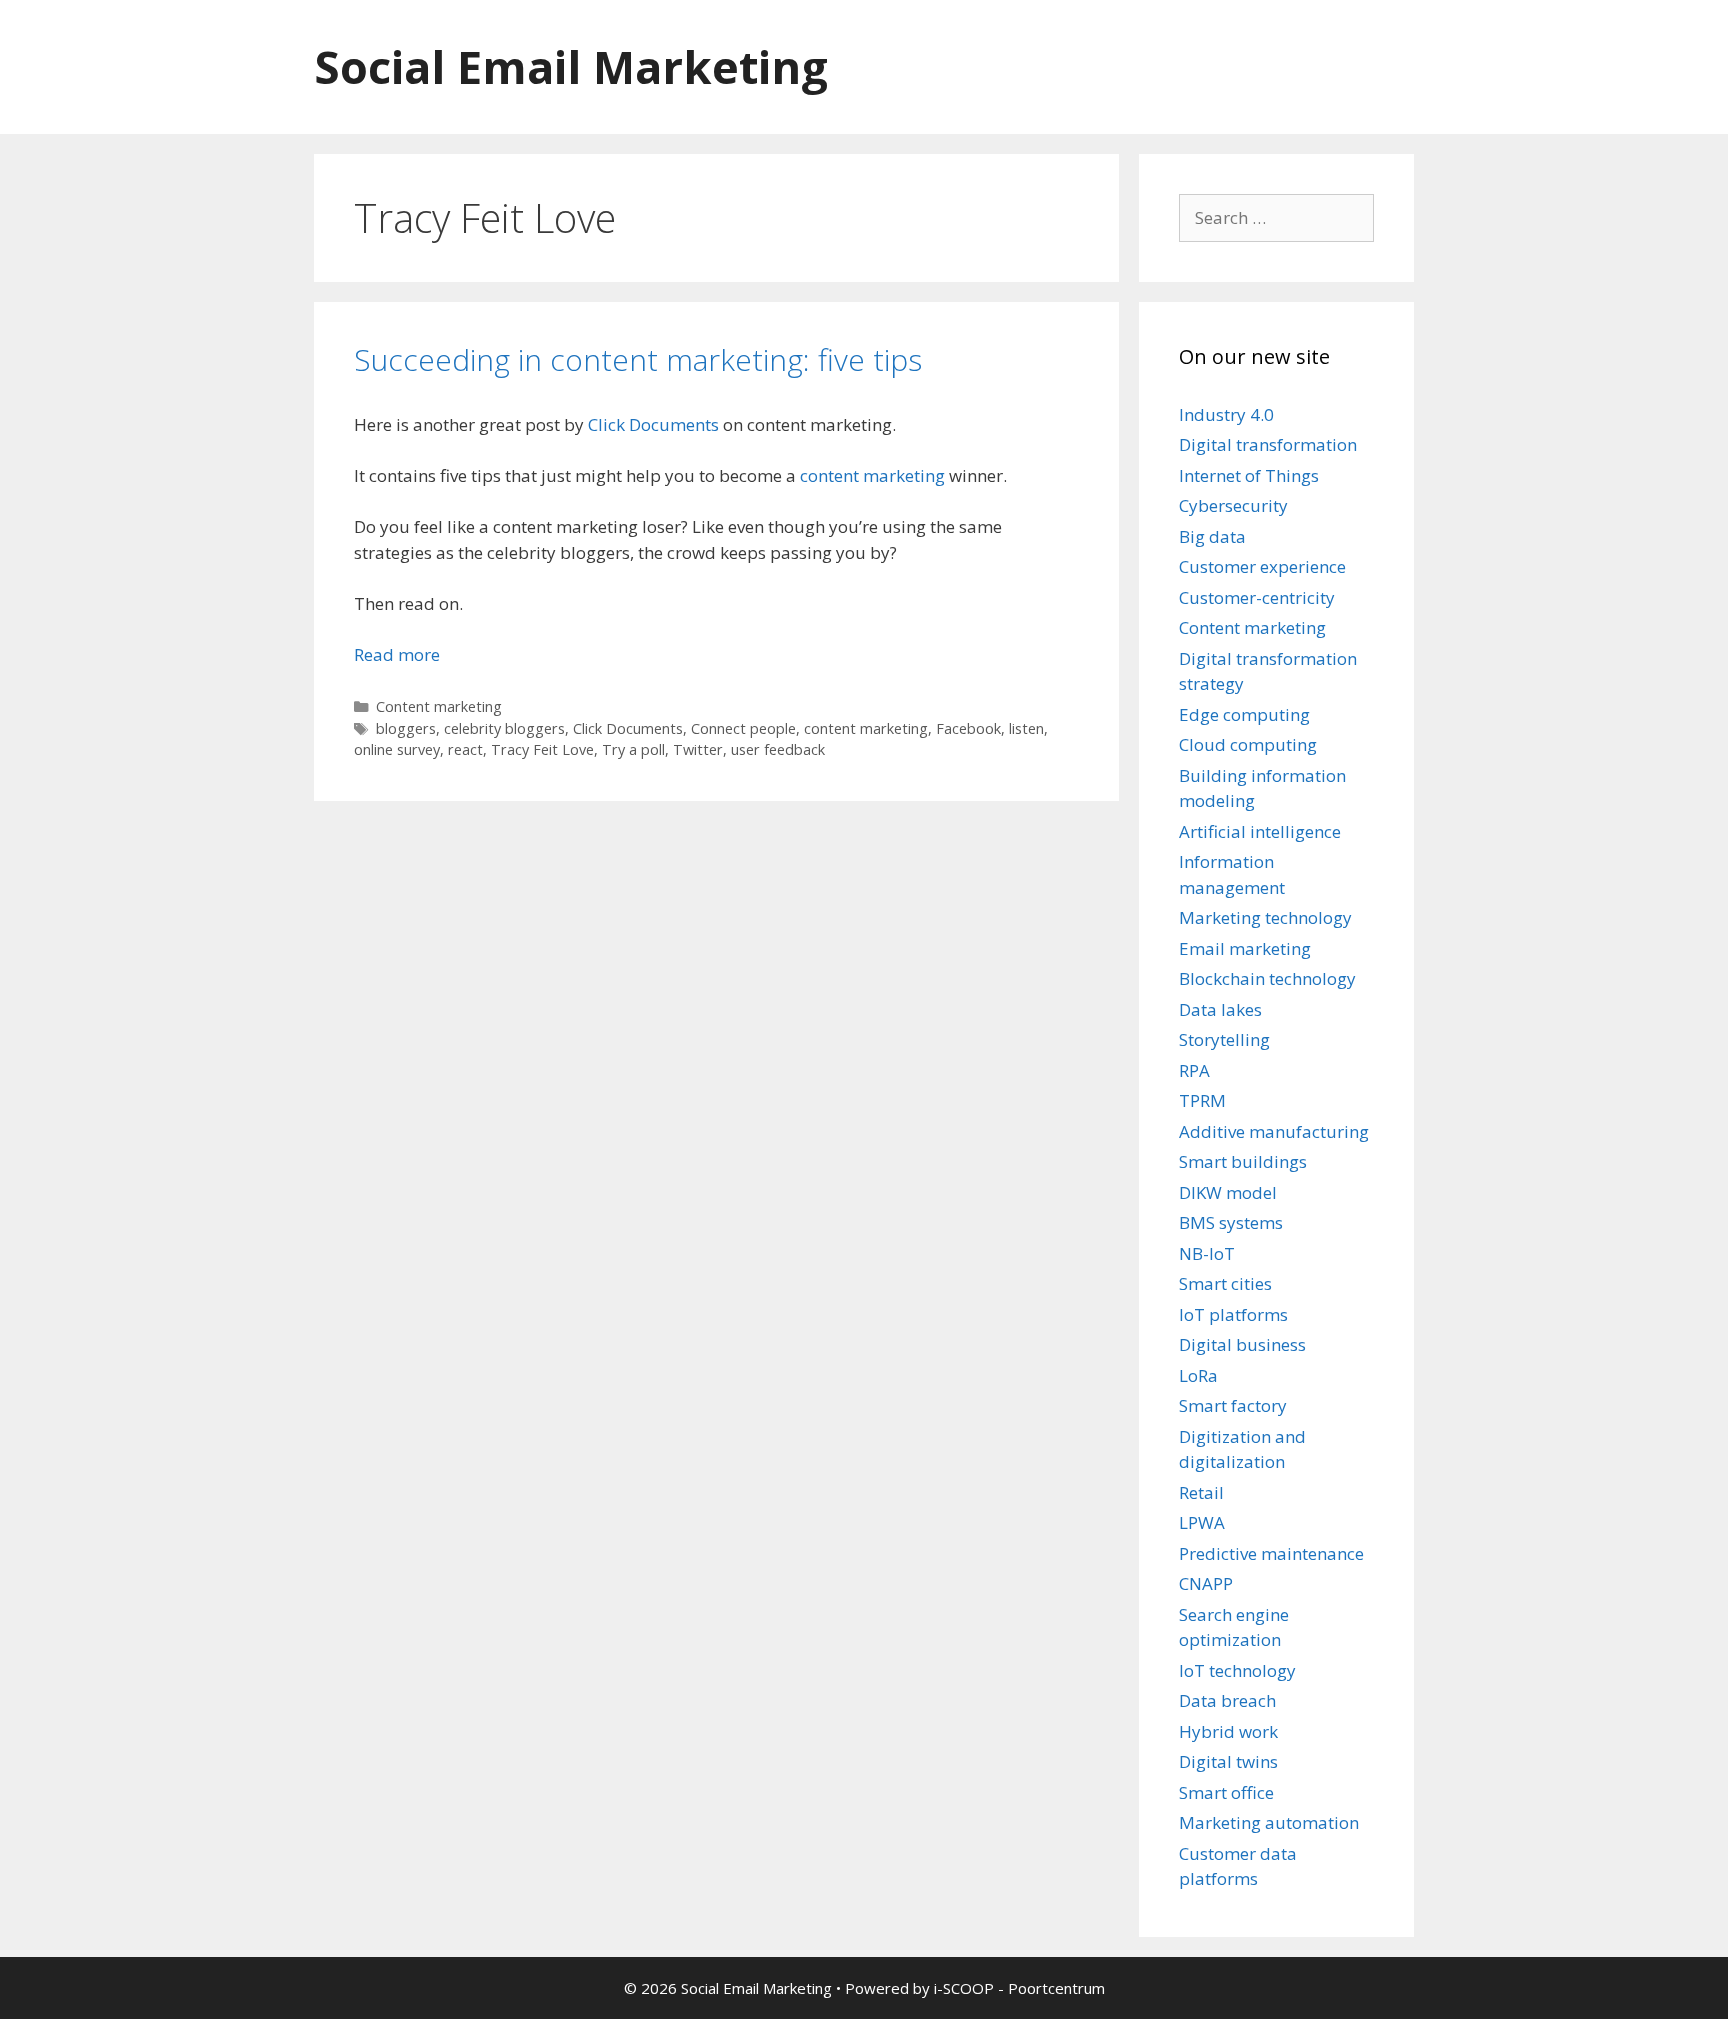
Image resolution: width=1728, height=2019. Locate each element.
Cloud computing (1248, 744)
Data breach (1227, 1700)
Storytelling (1224, 1039)
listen (1026, 728)
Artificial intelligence (1260, 831)
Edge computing (1244, 714)
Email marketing (1245, 948)
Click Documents (653, 424)
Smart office (1226, 1792)
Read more (397, 654)
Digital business (1242, 1344)
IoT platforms (1233, 1314)
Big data (1212, 536)
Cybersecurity (1233, 505)
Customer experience (1262, 566)
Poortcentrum (1056, 1988)
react (465, 749)
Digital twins (1228, 1761)
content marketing (872, 475)
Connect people (743, 728)
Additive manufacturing (1274, 1131)
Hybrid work (1228, 1731)
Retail (1201, 1492)
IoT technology (1237, 1670)
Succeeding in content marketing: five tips (638, 359)
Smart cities (1225, 1283)
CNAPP (1206, 1583)
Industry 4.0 (1226, 414)
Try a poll (633, 749)
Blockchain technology (1267, 978)
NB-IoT (1207, 1253)
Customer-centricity (1257, 597)
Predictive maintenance (1271, 1553)
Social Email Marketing (571, 66)
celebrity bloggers (504, 728)
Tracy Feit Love (542, 749)
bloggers (406, 728)
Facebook (968, 728)
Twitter (698, 749)
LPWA (1202, 1522)
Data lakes (1220, 1009)
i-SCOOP (964, 1988)
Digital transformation (1268, 444)
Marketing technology (1265, 917)
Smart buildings (1243, 1161)
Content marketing (439, 706)
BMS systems (1231, 1222)
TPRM (1202, 1100)
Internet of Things (1249, 475)
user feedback (778, 749)
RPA (1194, 1070)
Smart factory (1233, 1405)
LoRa (1198, 1375)
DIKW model (1228, 1192)
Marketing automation (1269, 1822)
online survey (397, 749)
